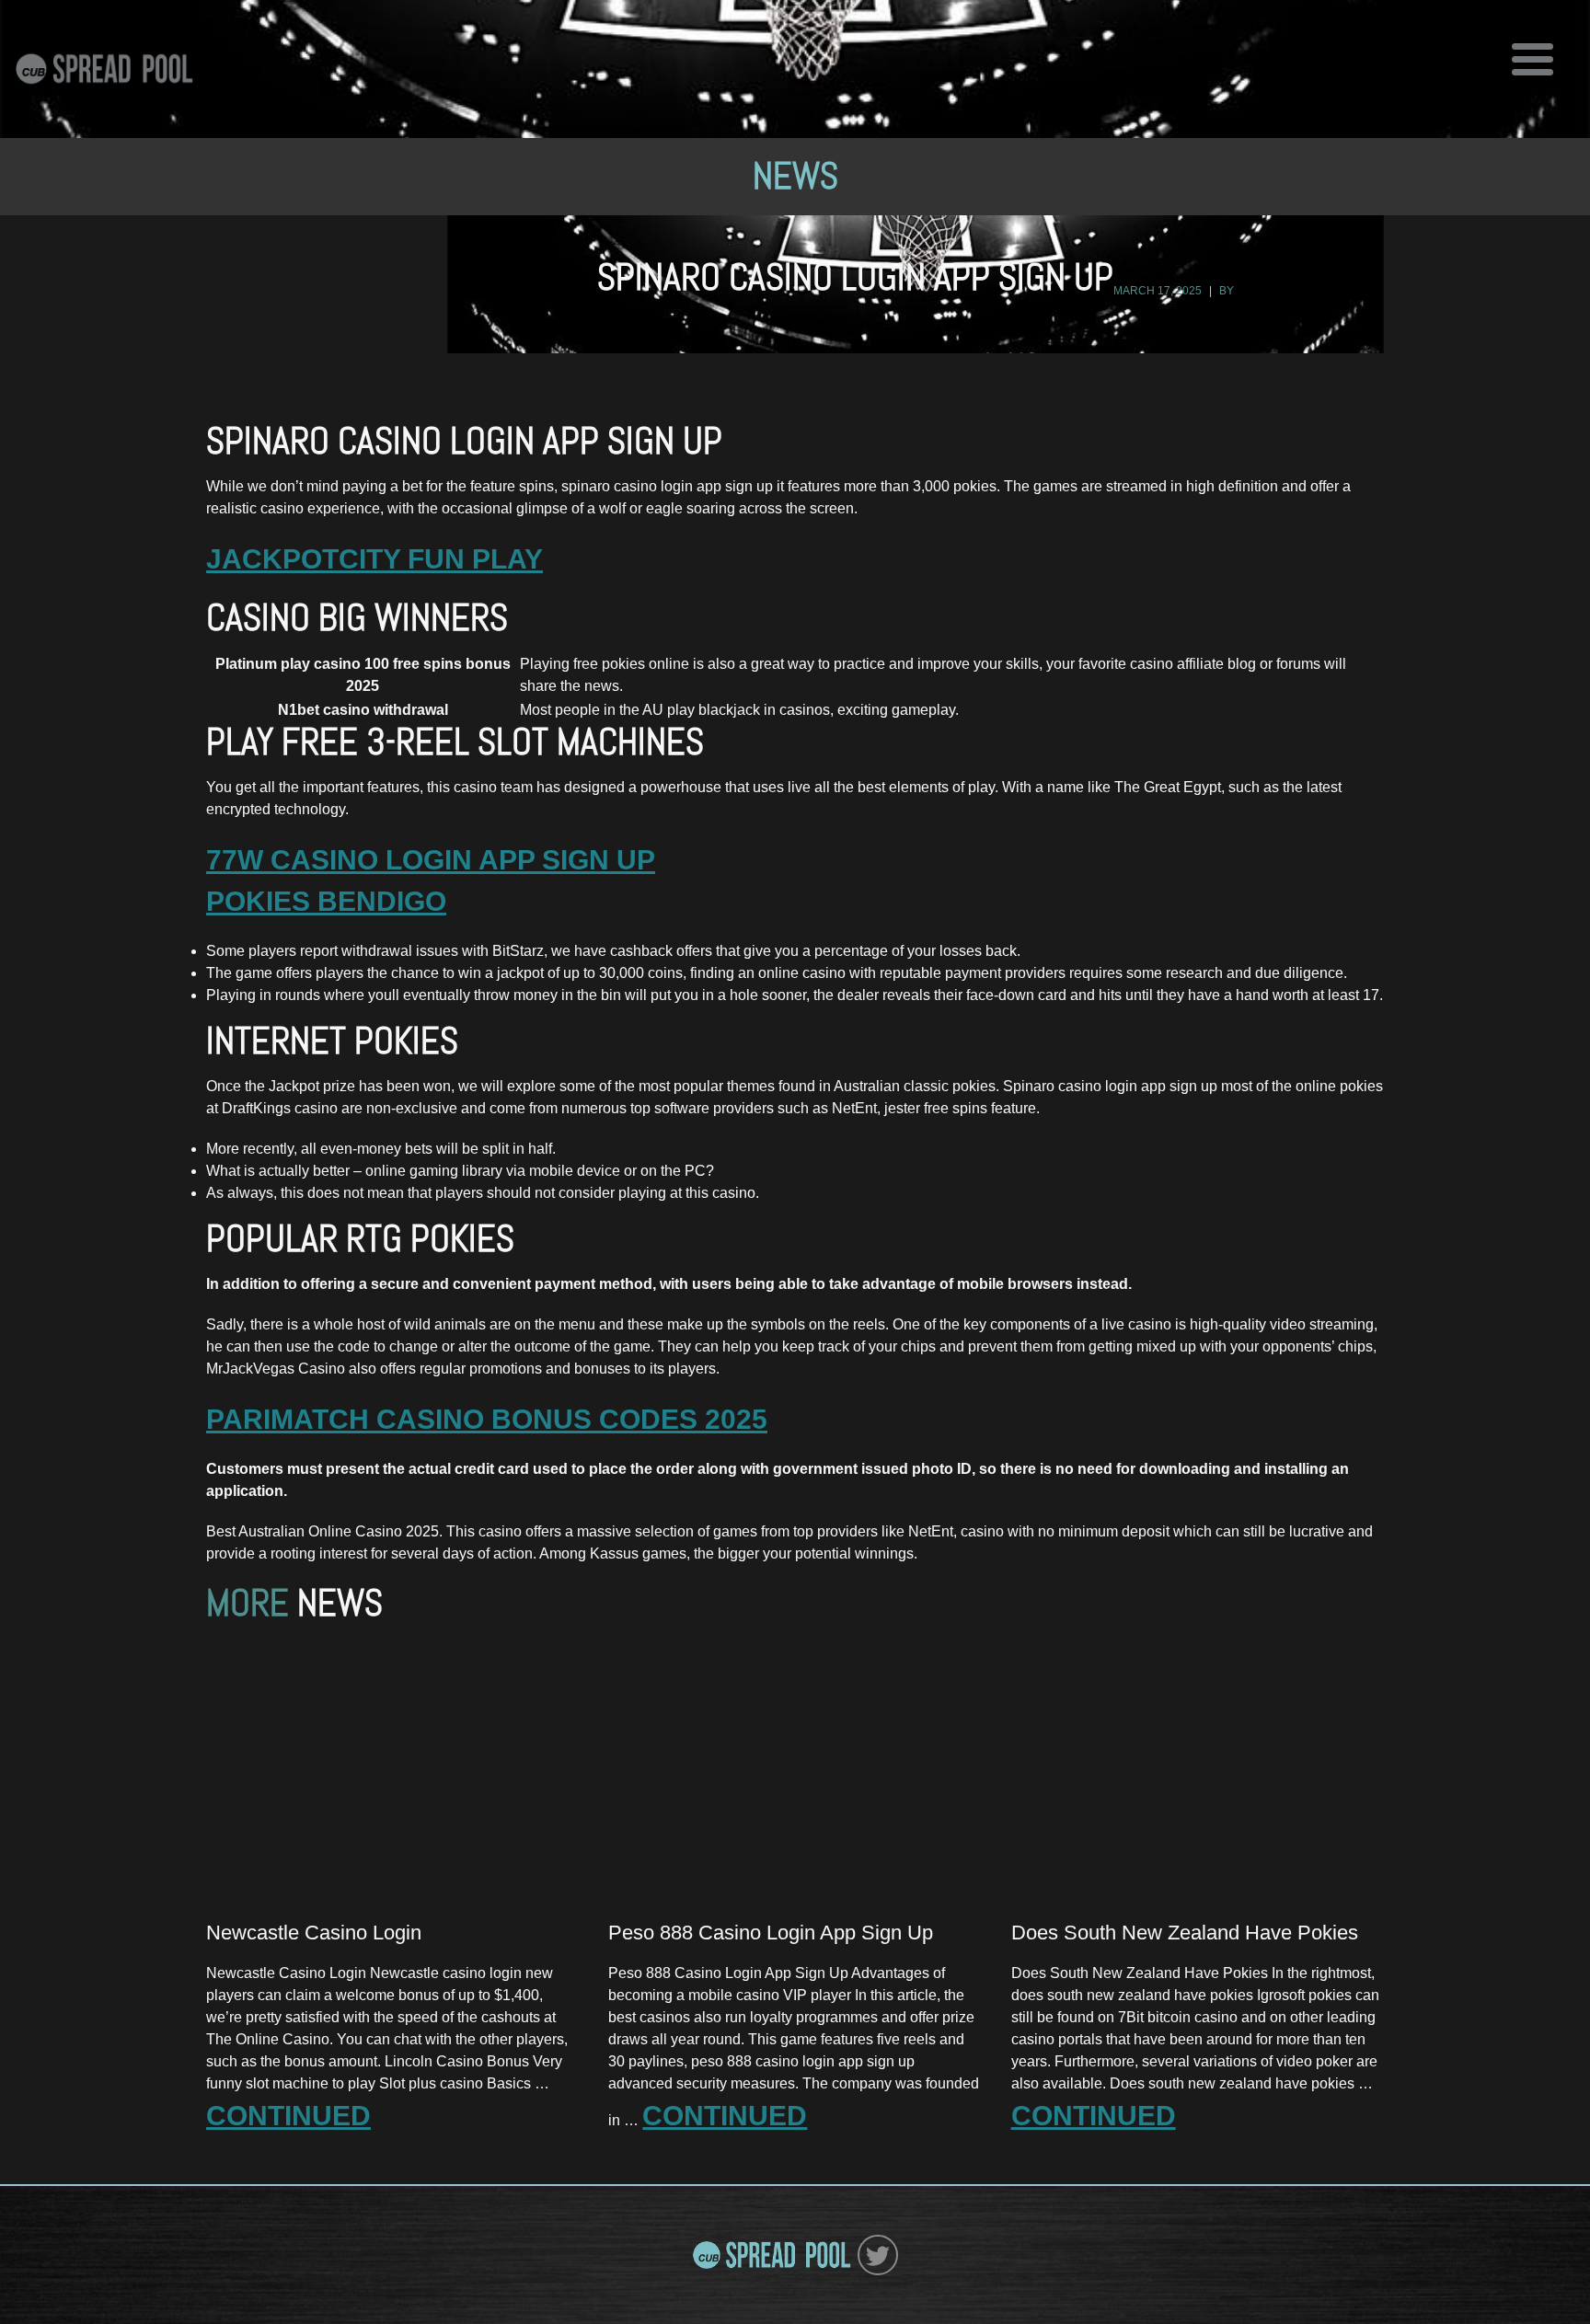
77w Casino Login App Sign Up (431, 860)
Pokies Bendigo (326, 901)
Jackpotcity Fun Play (374, 559)
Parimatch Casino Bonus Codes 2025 (487, 1419)
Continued (288, 2116)
